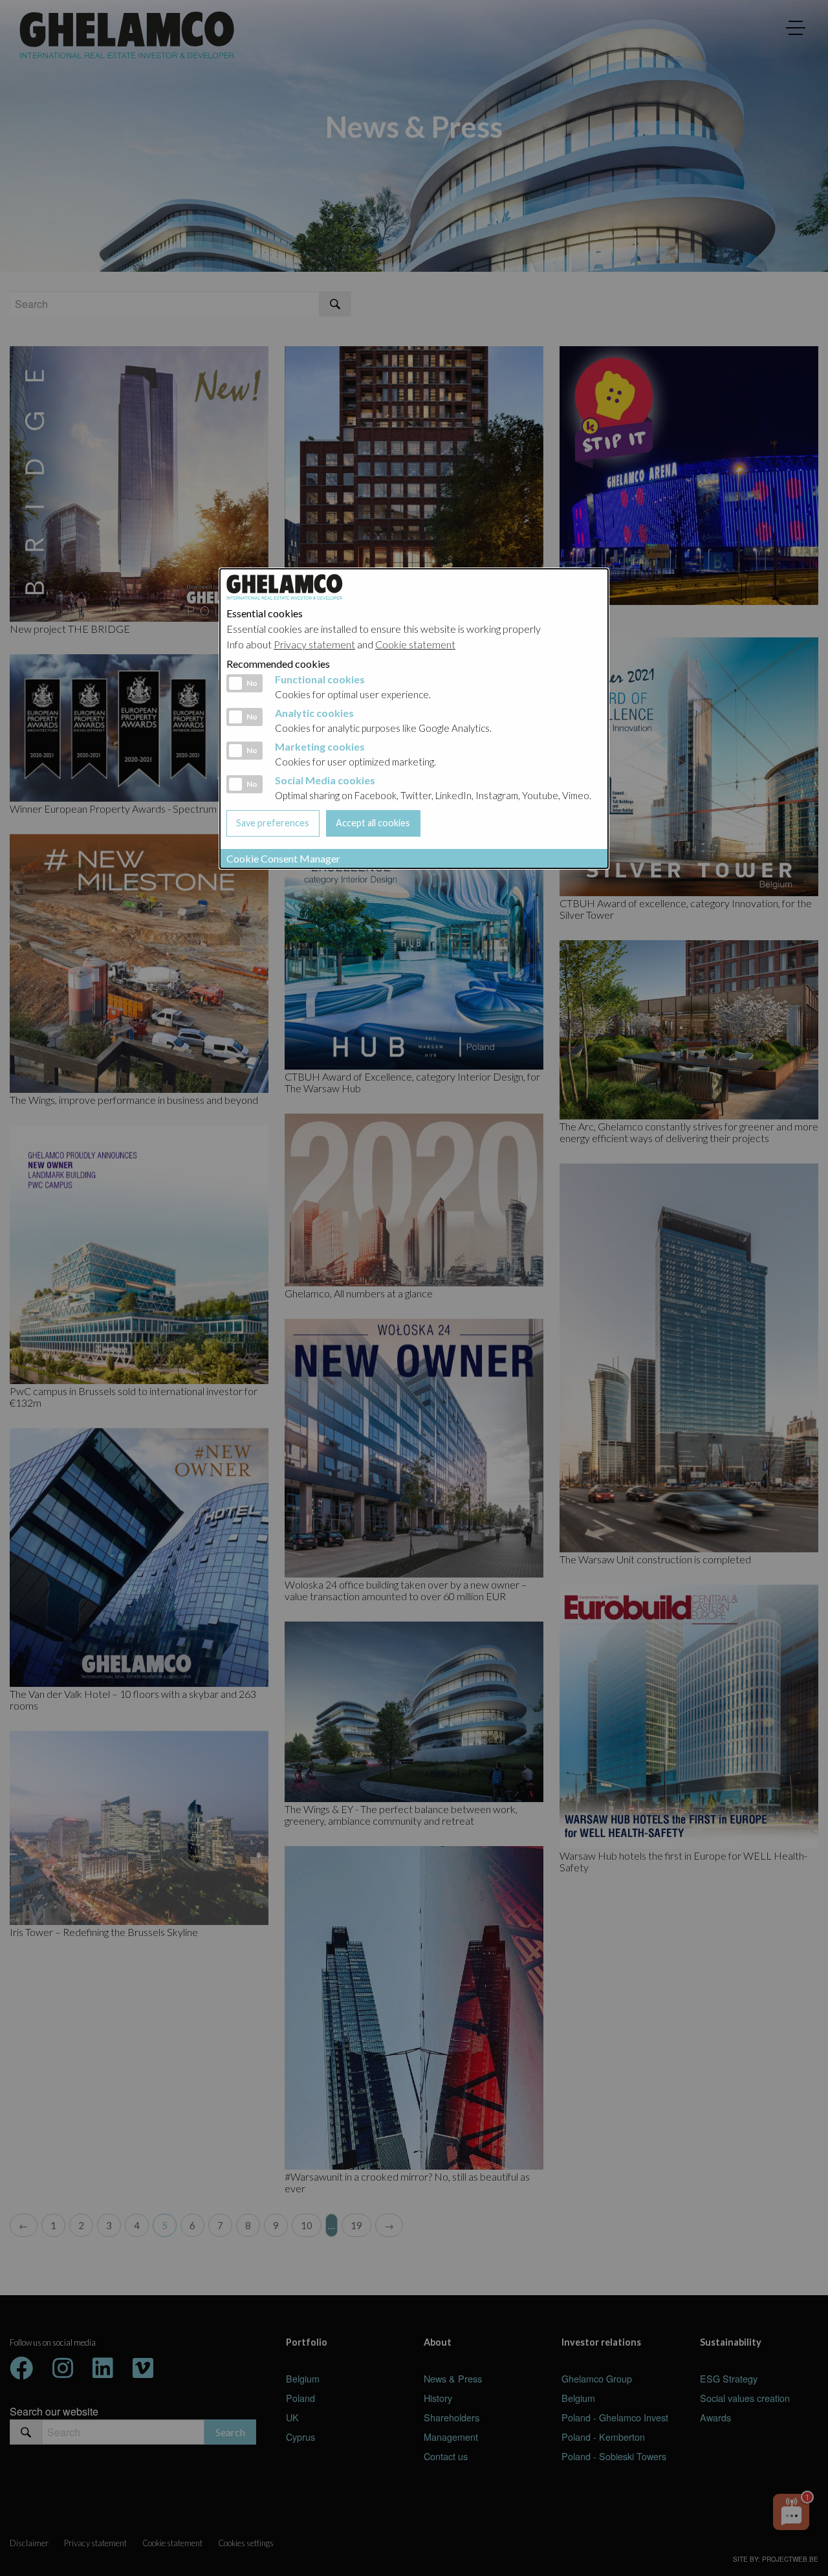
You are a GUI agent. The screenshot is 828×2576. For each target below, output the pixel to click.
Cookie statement (415, 644)
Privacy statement (314, 644)
